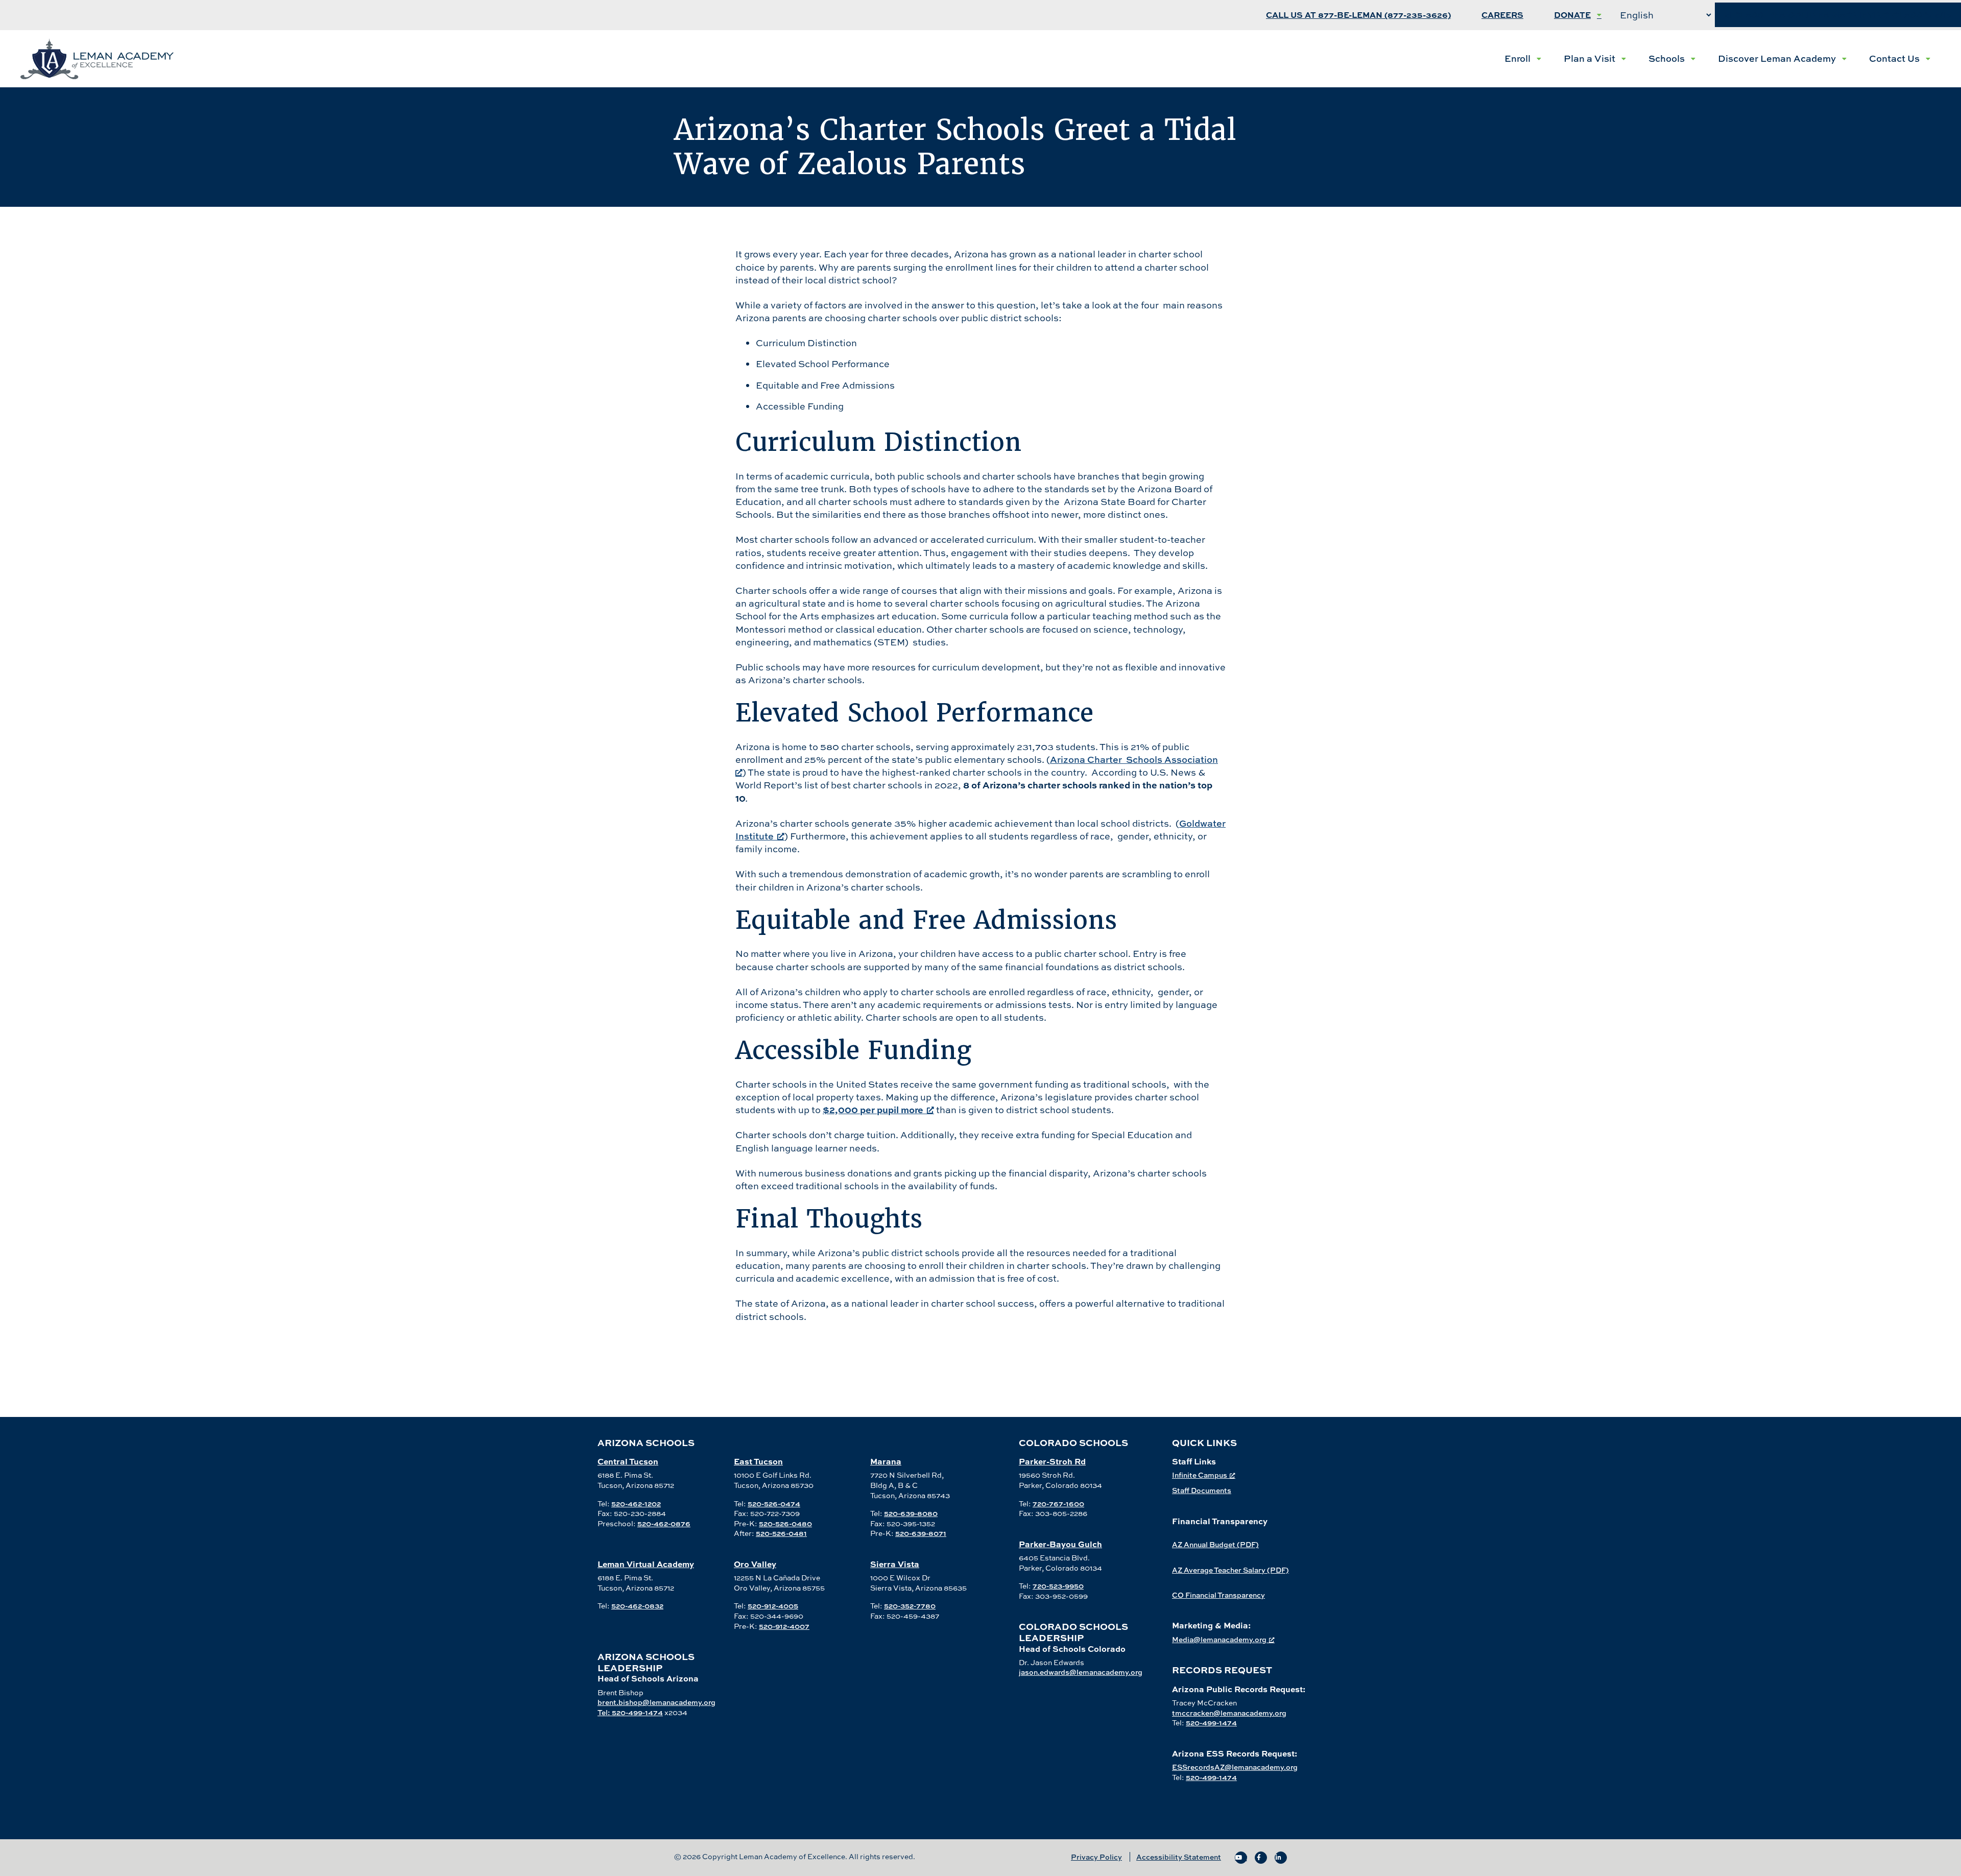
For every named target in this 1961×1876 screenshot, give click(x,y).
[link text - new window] (1241, 1858)
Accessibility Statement (1179, 1857)
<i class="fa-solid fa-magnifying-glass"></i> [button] (1838, 15)
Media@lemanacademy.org (1219, 1639)
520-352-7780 (910, 1606)
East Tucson (758, 1461)
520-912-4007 (784, 1626)
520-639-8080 (911, 1513)
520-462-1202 (636, 1504)
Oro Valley (755, 1564)
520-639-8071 (921, 1533)
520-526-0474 (774, 1504)
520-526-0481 (781, 1533)
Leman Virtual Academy (646, 1564)
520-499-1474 (1211, 1723)
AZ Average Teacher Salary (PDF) (1230, 1570)
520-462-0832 (637, 1606)
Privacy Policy (1096, 1857)
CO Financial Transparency (1218, 1595)
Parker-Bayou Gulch (1060, 1544)
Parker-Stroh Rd (1052, 1461)
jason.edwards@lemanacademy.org (1081, 1672)
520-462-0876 (664, 1523)
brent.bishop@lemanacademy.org (656, 1702)
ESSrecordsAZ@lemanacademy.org (1235, 1767)
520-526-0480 (785, 1523)
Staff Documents (1202, 1490)
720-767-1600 (1058, 1504)
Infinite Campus (1200, 1475)
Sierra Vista (895, 1564)
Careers (1502, 15)
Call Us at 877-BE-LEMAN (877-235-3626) (1358, 15)
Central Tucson (628, 1461)
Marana (886, 1461)
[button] (1523, 59)
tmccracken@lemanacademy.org (1229, 1713)
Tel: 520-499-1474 (630, 1712)
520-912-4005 (773, 1606)
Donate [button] (1572, 15)
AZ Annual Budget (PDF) (1215, 1544)
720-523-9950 (1058, 1586)
